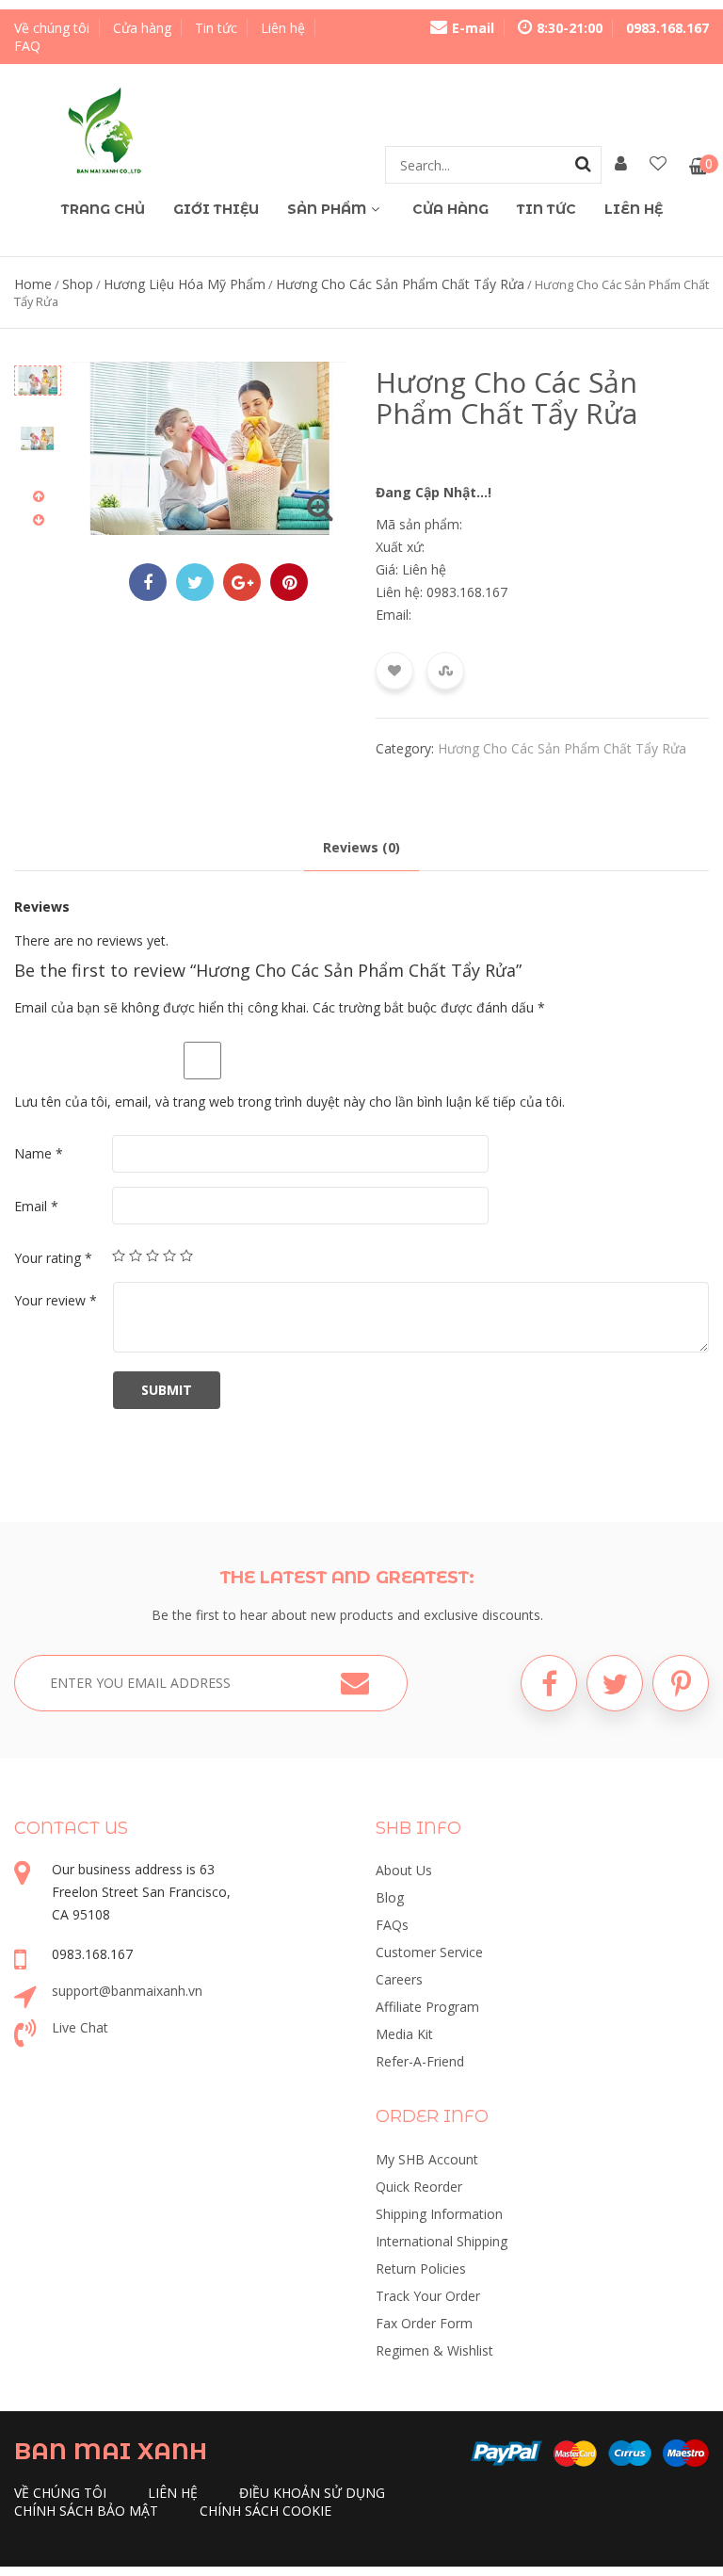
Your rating (53, 1258)
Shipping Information (439, 2214)
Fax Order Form (424, 2323)
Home (33, 284)
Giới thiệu (216, 209)
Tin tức (216, 28)
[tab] (361, 847)
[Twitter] (615, 1683)
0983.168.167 (667, 28)
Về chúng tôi (52, 28)
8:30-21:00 (570, 28)
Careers (399, 1979)
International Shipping (442, 2241)
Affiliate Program (427, 2007)
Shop (78, 284)
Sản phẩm (327, 209)
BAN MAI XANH (111, 2451)
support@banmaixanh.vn (127, 1991)
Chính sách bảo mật (86, 2511)
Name (39, 1153)
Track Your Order (428, 2296)
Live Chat (80, 2027)
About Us (404, 1870)
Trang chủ (103, 209)
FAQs (392, 1925)
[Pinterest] (681, 1683)
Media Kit (404, 2034)
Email (36, 1206)
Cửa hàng (142, 28)
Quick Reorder (419, 2187)
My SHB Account (427, 2159)
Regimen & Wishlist (434, 2350)
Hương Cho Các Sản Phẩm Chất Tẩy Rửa (400, 284)
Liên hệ (283, 28)
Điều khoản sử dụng (312, 2493)
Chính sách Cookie (265, 2511)
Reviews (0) (361, 847)
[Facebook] (549, 1683)
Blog (390, 1897)
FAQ (27, 46)
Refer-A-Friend (420, 2061)
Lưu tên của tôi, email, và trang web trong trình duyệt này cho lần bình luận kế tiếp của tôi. (289, 1102)
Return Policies (421, 2268)
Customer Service (429, 1952)
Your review (56, 1300)
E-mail (473, 28)
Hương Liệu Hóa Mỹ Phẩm (185, 284)
